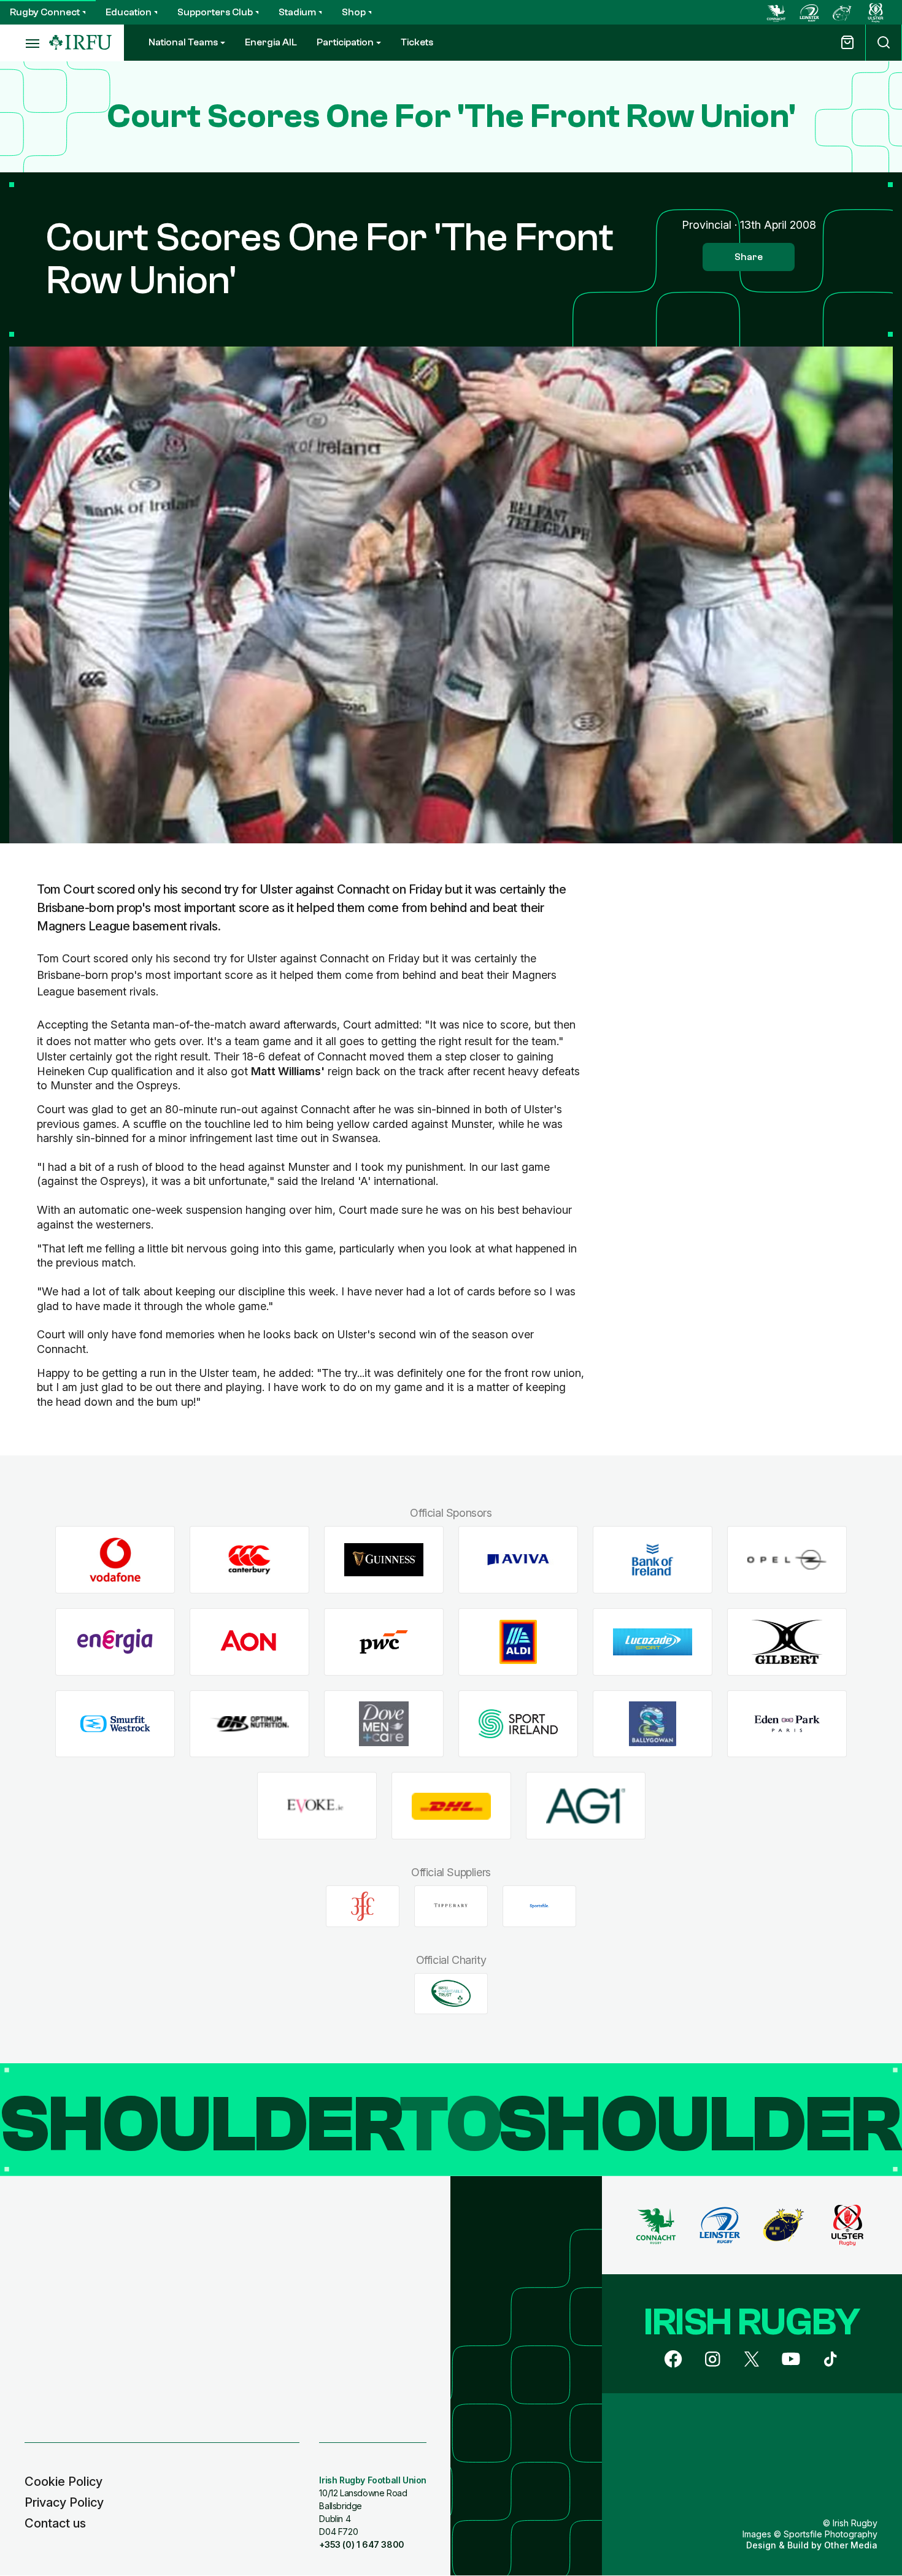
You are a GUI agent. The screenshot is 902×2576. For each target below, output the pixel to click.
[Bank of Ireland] (653, 1560)
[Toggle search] (884, 43)
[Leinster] (809, 12)
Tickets (417, 42)
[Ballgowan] (653, 1724)
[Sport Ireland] (518, 1724)
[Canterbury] (249, 1560)
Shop (354, 12)
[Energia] (115, 1642)
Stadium (297, 12)
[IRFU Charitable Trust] (451, 1993)
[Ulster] (876, 12)
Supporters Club (215, 12)
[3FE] (363, 1906)
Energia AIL (271, 42)
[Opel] (787, 1560)
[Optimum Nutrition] (249, 1724)
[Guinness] (384, 1560)
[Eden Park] (787, 1724)
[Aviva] (518, 1560)
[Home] (80, 43)
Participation (345, 42)
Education (129, 12)
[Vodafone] (115, 1560)
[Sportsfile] (539, 1906)
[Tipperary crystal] (451, 1906)
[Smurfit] (115, 1724)
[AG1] (586, 1806)
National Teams (183, 42)
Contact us (55, 2523)
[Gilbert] (787, 1642)
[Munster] (842, 12)
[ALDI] (518, 1642)
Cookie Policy (64, 2482)
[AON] (249, 1642)
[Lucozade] (653, 1642)
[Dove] (384, 1724)
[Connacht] (776, 12)
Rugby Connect (45, 12)
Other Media (851, 2545)
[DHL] (451, 1806)
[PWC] (384, 1642)
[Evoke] (317, 1806)
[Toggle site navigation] (25, 43)
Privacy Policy (64, 2502)
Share (749, 257)
